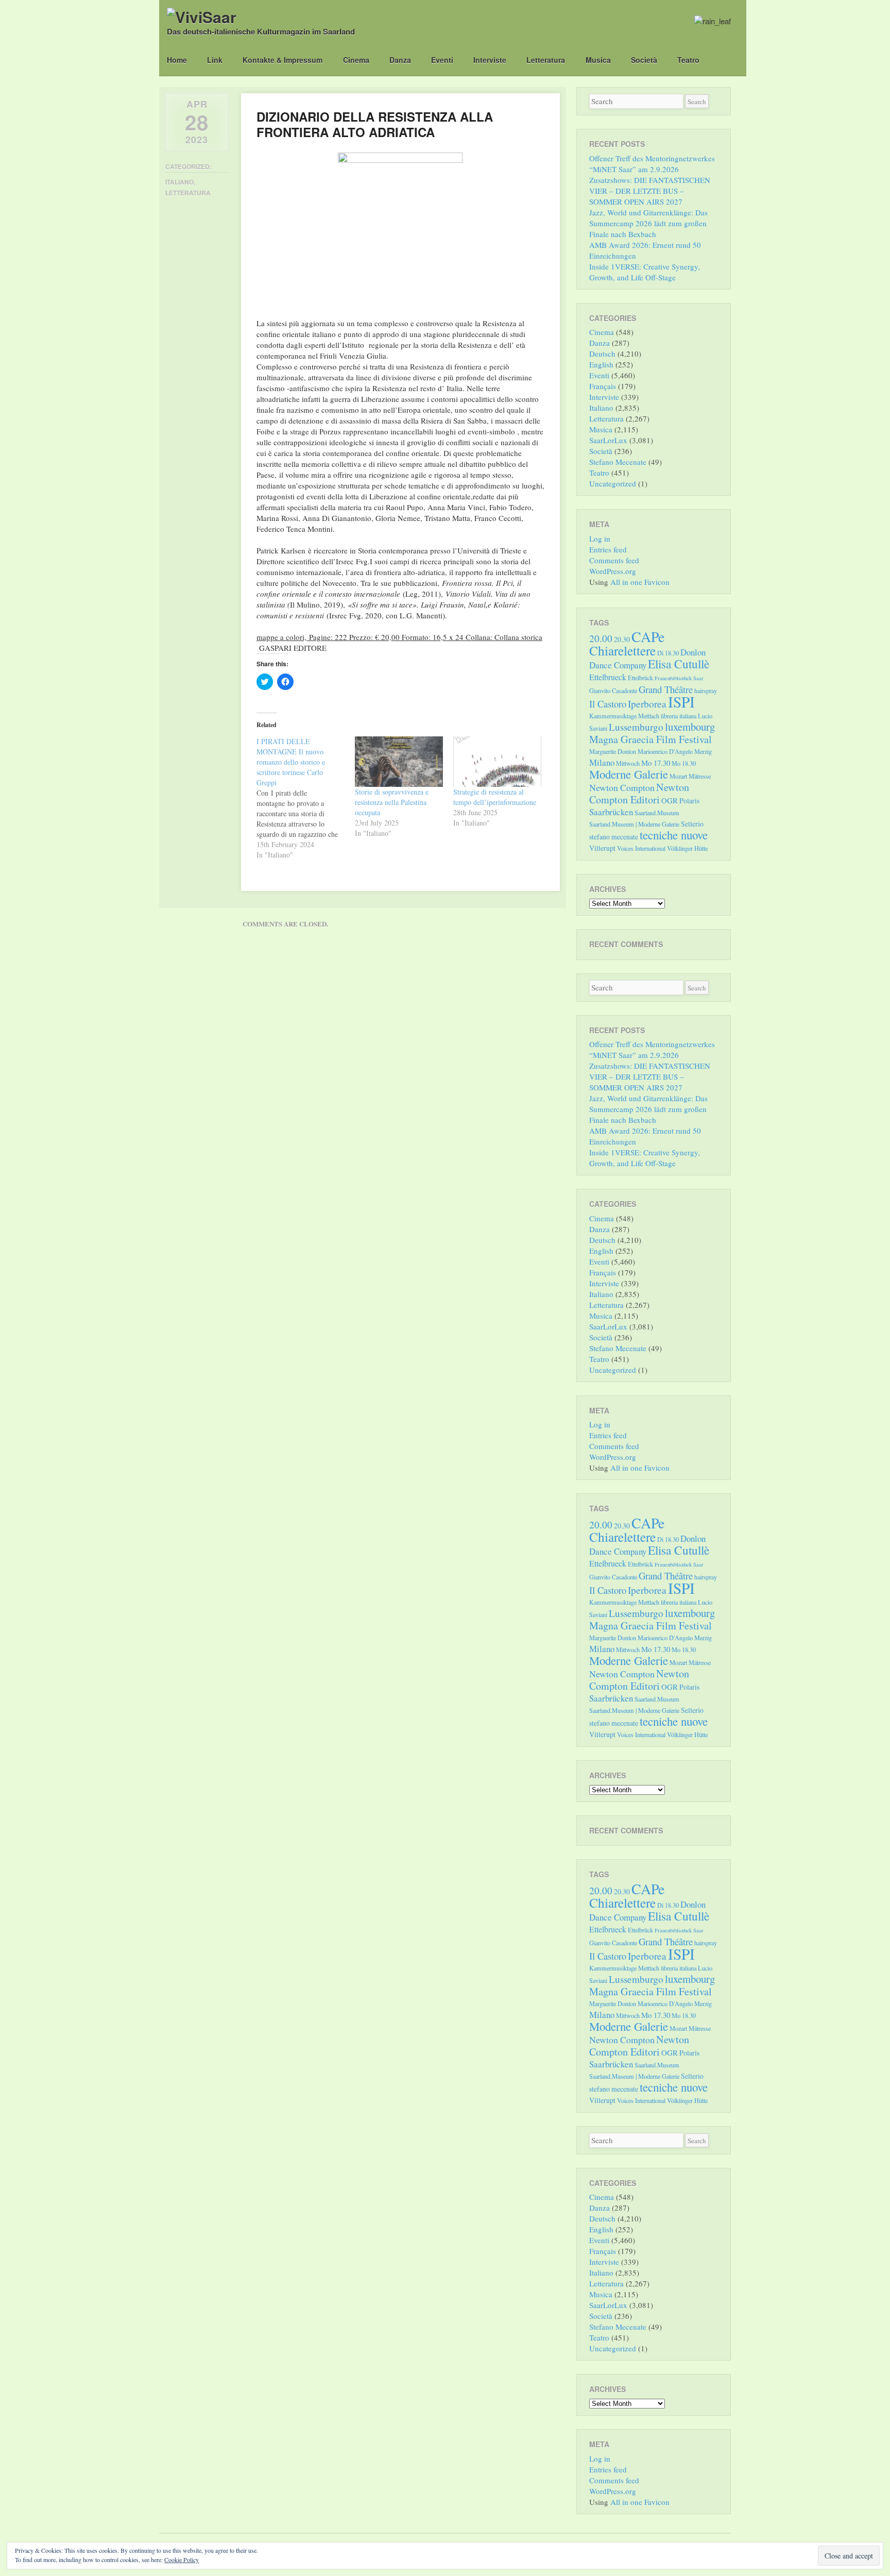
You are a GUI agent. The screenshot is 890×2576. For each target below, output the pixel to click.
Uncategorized (613, 483)
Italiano (179, 182)
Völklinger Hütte (687, 848)
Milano (602, 762)
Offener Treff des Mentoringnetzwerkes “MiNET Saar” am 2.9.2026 (652, 164)
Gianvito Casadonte (613, 691)
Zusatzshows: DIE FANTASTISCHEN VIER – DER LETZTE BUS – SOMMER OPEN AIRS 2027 (650, 191)
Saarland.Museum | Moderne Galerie (634, 824)
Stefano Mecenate (618, 462)
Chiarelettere (622, 650)
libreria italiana (679, 716)
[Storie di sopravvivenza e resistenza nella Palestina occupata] (399, 762)
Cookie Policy (182, 2560)
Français (603, 386)
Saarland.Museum (657, 813)
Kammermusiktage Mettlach (624, 716)
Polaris (689, 801)
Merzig (703, 751)
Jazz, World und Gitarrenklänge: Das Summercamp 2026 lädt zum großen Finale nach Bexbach (648, 223)
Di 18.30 (668, 653)
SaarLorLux (608, 440)
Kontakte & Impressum (283, 60)
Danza (400, 60)
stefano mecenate (614, 837)
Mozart (678, 776)
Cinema (356, 60)
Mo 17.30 (656, 763)
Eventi (442, 60)
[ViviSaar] (202, 17)
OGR (670, 800)
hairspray (706, 691)
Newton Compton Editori (639, 793)
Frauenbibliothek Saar (679, 678)
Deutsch (602, 353)
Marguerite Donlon (613, 751)
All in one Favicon (640, 582)
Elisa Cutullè (679, 664)
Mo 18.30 (684, 763)
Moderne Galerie (629, 774)
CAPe (648, 637)
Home (177, 60)
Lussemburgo (636, 727)
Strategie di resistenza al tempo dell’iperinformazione (495, 797)
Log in (600, 538)
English (601, 364)
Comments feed (614, 560)
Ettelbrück (640, 678)
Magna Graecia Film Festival (651, 739)
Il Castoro (608, 704)
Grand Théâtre (666, 689)
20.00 (601, 638)
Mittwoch (628, 763)
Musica (598, 60)
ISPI (681, 702)
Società (644, 60)
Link (215, 60)
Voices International (641, 848)
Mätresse (700, 776)
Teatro (688, 60)
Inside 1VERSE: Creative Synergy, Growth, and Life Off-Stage (645, 272)
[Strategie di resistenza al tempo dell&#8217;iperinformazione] (497, 762)
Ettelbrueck (608, 677)
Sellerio (692, 824)
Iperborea (647, 704)
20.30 (622, 639)
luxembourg (690, 727)
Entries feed (608, 549)
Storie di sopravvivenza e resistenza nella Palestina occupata (392, 802)
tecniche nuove (674, 835)
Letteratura (546, 60)
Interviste (490, 60)
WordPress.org (613, 571)
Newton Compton (622, 787)
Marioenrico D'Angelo (665, 751)
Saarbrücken (611, 812)
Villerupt (602, 848)
